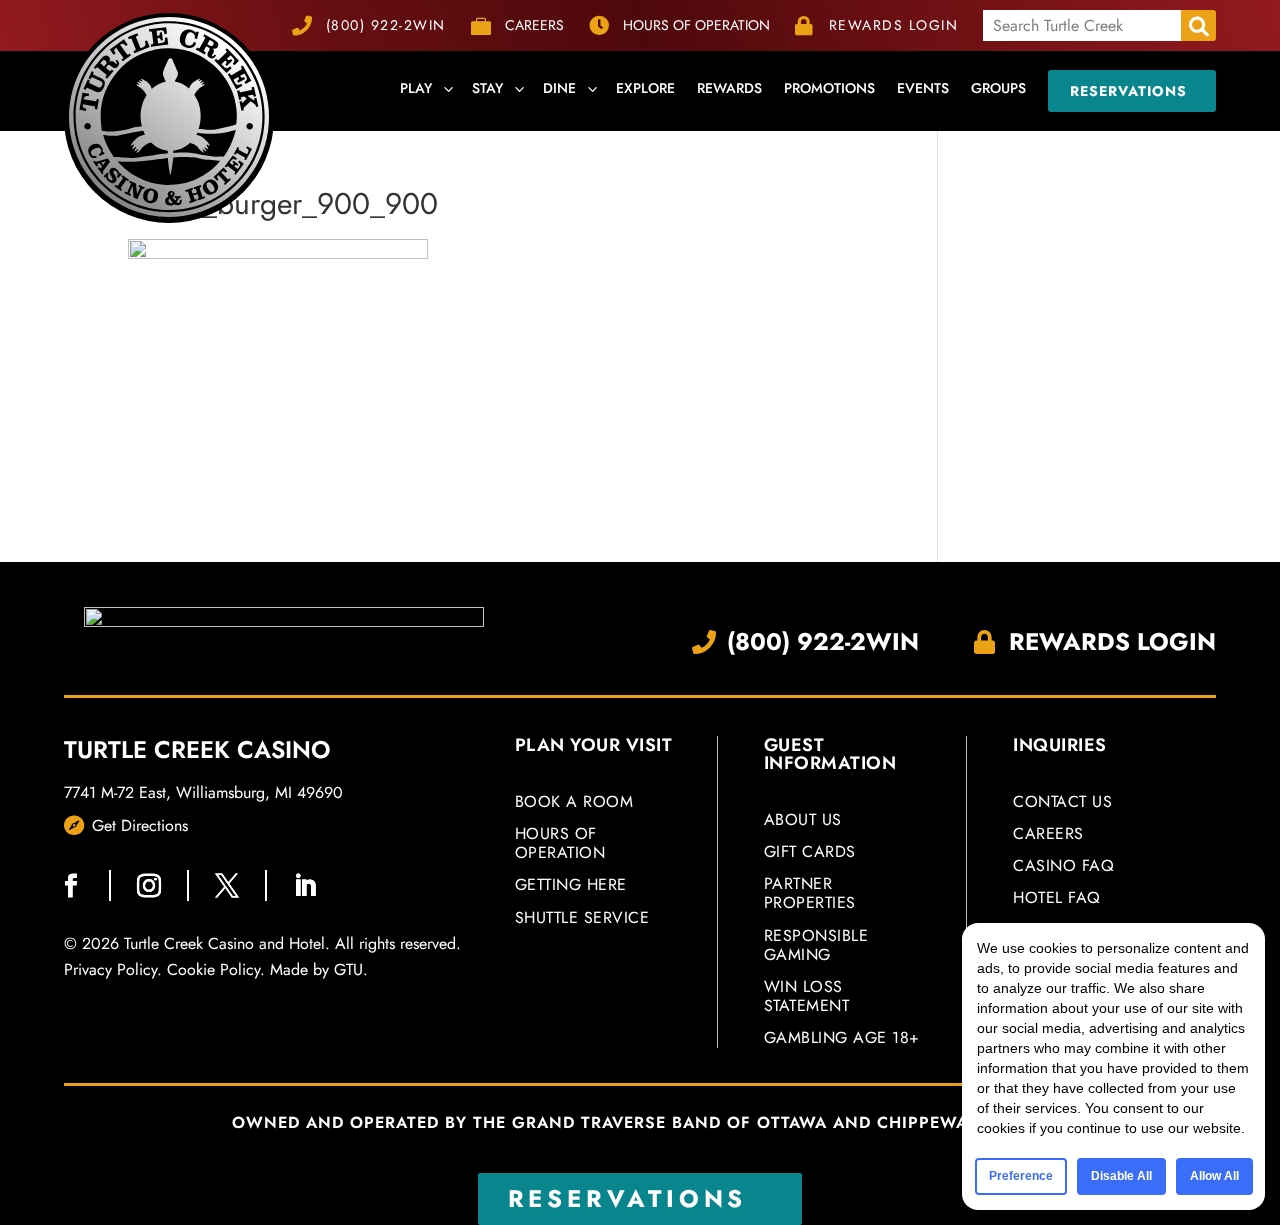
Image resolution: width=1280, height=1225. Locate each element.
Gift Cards (810, 852)
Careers (1048, 834)
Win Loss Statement (807, 997)
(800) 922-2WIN (386, 25)
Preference (1021, 1176)
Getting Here (571, 885)
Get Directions (140, 825)
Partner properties (810, 894)
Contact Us (1062, 802)
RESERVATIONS (628, 1198)
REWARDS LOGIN (894, 25)
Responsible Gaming (816, 946)
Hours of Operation (560, 844)
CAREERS (534, 25)
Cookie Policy (213, 969)
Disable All (1121, 1176)
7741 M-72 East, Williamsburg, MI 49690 (203, 792)
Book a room (574, 802)
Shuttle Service (582, 917)
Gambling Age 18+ (842, 1037)
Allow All (1214, 1176)
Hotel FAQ (1057, 898)
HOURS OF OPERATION (696, 25)
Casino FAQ (1063, 866)
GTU (348, 969)
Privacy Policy (110, 969)
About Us (803, 820)
